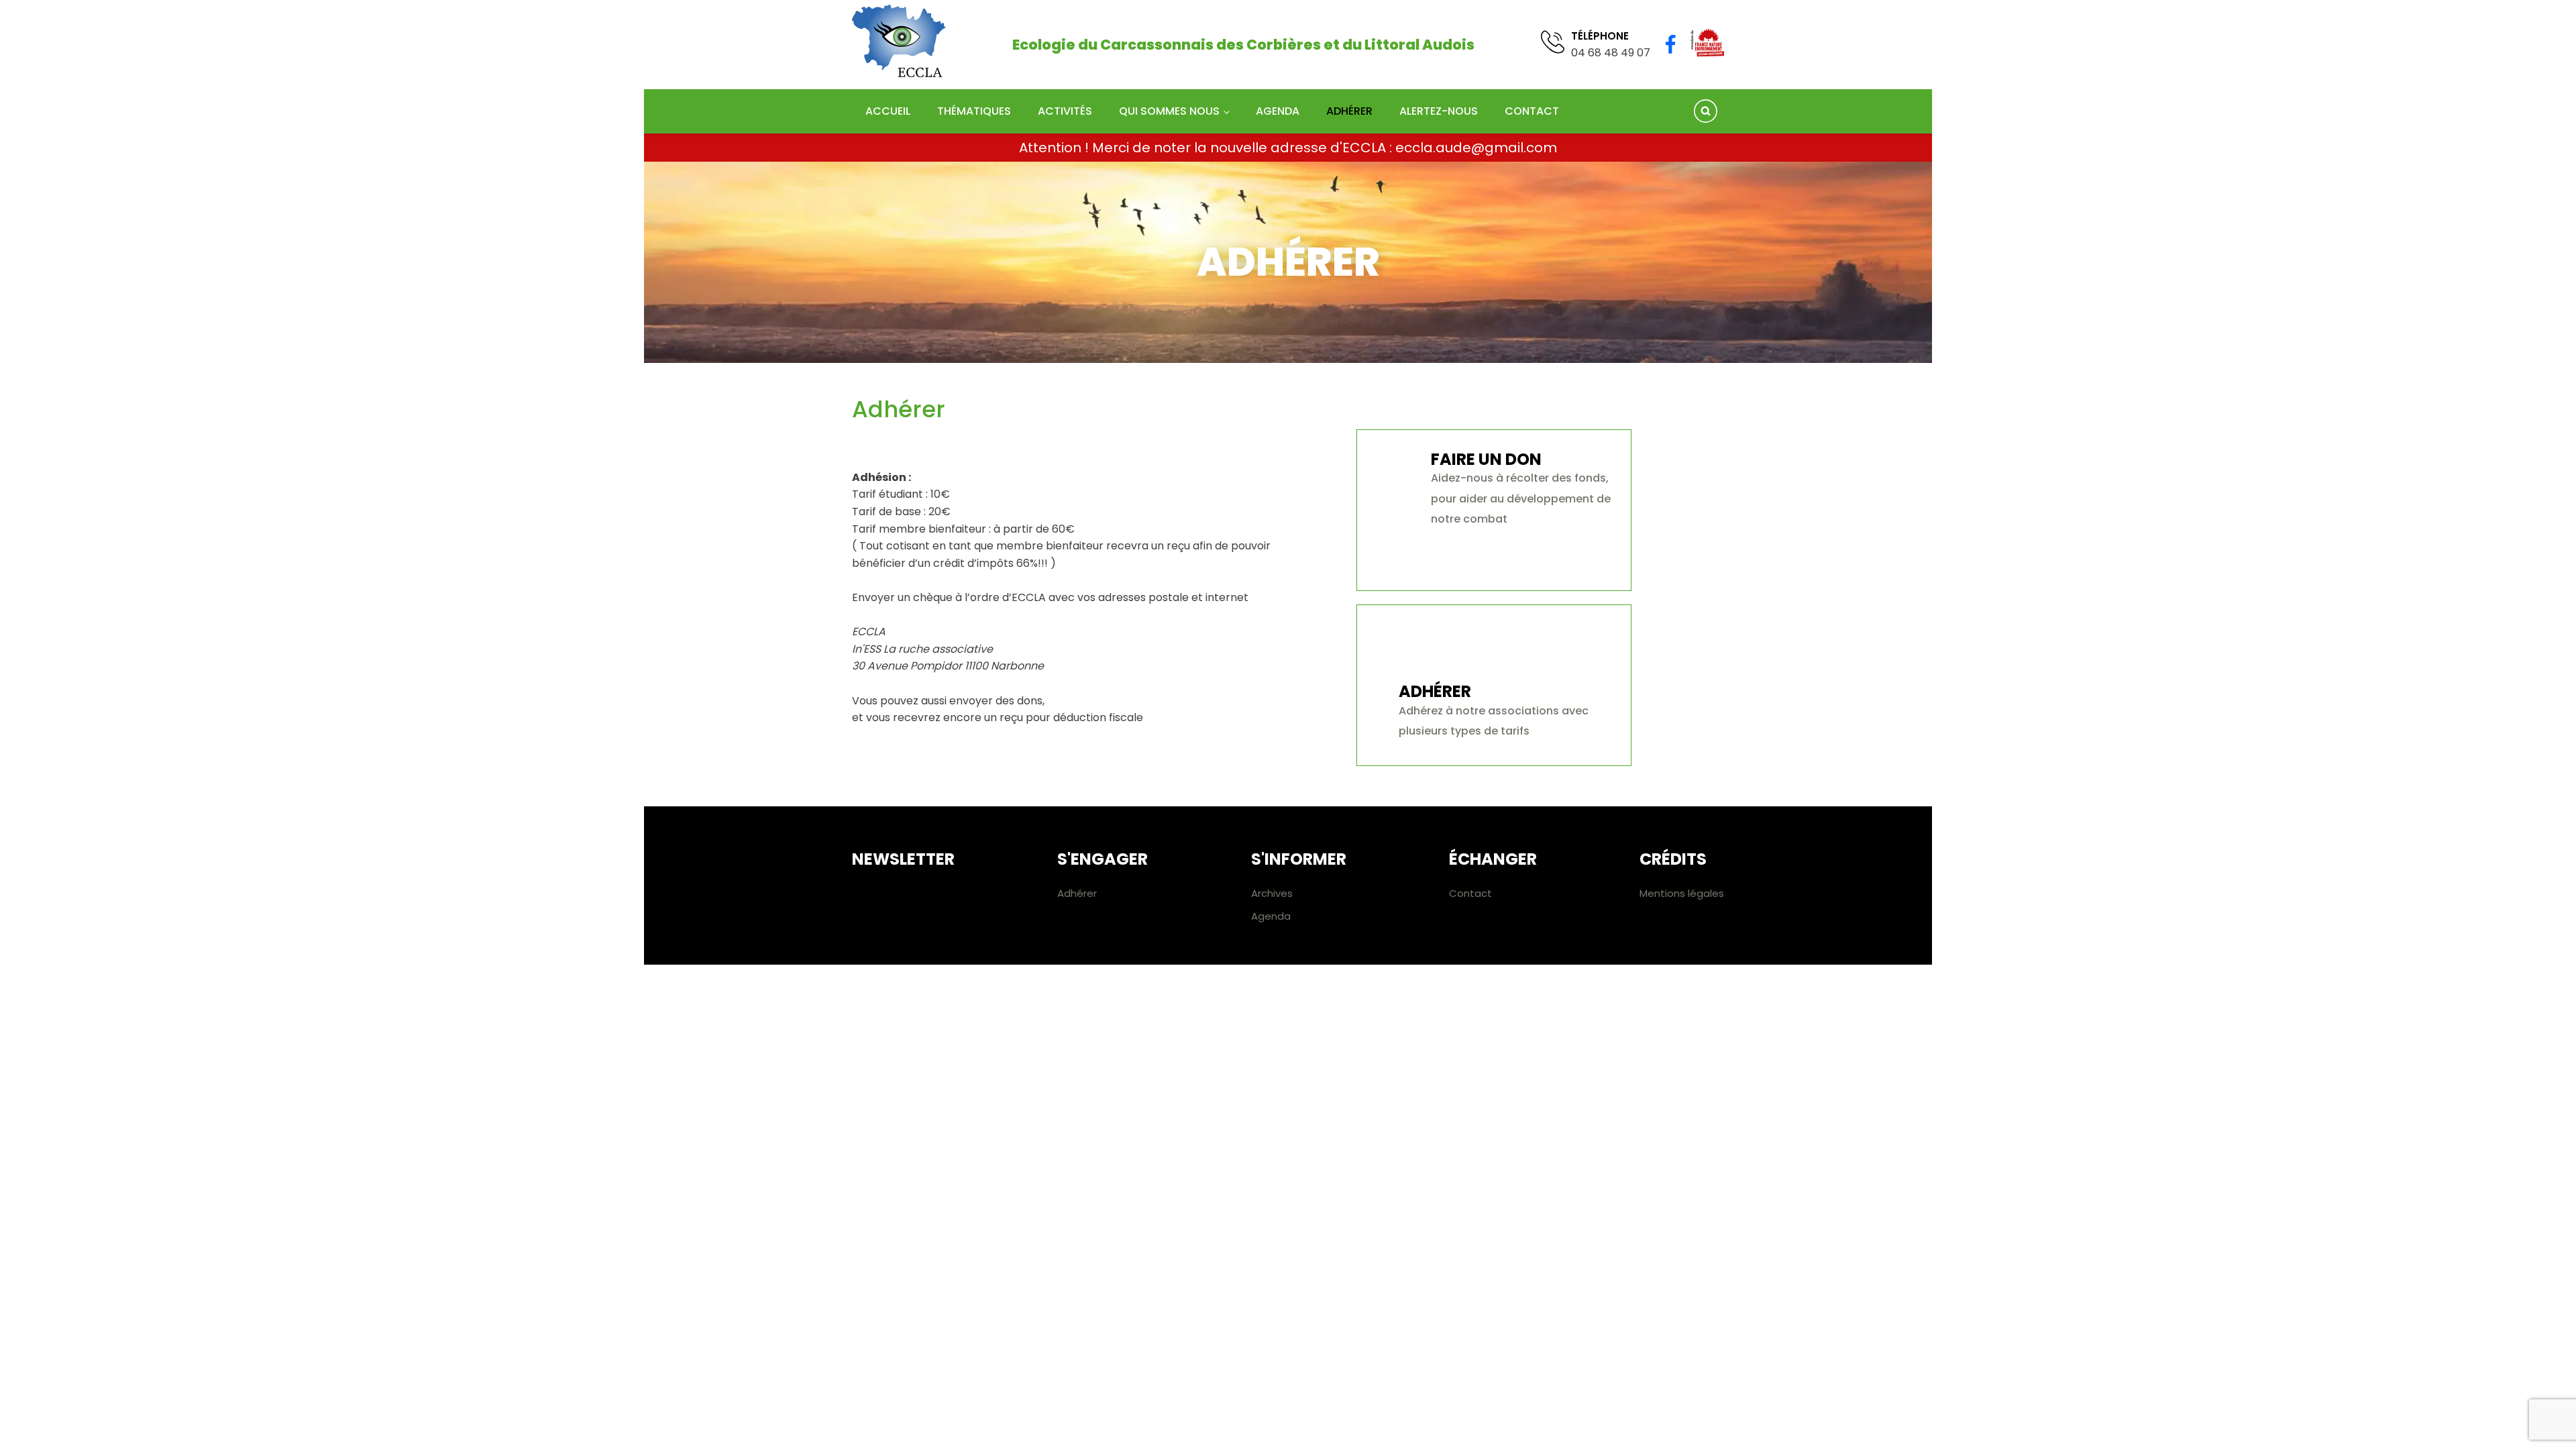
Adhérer (1349, 111)
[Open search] (1706, 111)
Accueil (888, 111)
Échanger (1493, 859)
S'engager (1103, 859)
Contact (1532, 111)
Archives (1272, 893)
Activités (1065, 111)
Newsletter (903, 859)
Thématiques (974, 111)
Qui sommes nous (1169, 111)
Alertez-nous (1439, 111)
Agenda (1278, 111)
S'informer (1299, 859)
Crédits (1673, 859)
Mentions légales (1682, 893)
